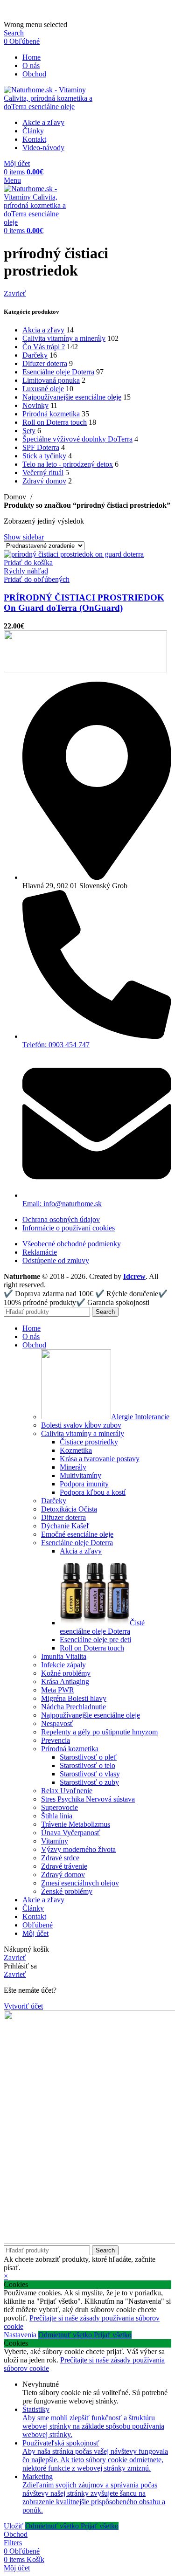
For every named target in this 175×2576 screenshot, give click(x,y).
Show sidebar (24, 537)
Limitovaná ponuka (51, 380)
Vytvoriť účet (23, 2006)
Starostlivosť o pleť (88, 1757)
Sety (29, 431)
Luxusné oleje (43, 389)
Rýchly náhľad (26, 571)
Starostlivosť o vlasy (90, 1774)
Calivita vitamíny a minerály (64, 338)
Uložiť (14, 2526)
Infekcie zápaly (63, 1665)
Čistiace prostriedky (89, 1442)
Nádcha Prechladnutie (73, 1707)
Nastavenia (21, 2335)
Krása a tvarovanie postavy (100, 1459)
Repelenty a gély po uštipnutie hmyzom (99, 1732)
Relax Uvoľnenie (67, 1791)
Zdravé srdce (60, 1858)
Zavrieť (15, 294)
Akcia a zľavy (43, 330)
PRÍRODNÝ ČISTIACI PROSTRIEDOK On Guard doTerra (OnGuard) (84, 603)
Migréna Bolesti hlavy (74, 1698)
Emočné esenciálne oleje (77, 1534)
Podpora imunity (84, 1484)
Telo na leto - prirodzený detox (68, 464)
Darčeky (35, 355)
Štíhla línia (57, 1816)
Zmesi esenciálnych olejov (80, 1883)
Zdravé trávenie (64, 1866)
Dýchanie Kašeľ (65, 1526)
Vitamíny (55, 1841)
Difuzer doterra (45, 363)
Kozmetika (76, 1450)
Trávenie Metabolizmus (76, 1824)
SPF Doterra (41, 447)
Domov (16, 497)
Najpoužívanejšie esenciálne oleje (72, 397)
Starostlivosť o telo (87, 1765)
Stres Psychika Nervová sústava (88, 1799)
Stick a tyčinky (44, 456)
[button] (28, 563)
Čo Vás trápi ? (44, 347)
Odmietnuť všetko (66, 2335)
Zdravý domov (44, 481)
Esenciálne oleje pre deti (95, 1640)
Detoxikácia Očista (69, 1509)
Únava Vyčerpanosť (71, 1833)
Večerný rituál (43, 473)
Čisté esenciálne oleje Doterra (102, 1627)
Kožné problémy (66, 1673)
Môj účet (35, 1933)
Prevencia (56, 1740)
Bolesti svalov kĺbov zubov (81, 1425)
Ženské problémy (67, 1891)
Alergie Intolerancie (140, 1417)
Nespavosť (57, 1723)
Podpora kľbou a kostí (93, 1492)
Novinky (35, 405)
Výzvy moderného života (78, 1849)
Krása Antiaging (65, 1682)
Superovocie (59, 1807)
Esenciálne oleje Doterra (58, 372)
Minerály (73, 1467)
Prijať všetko (113, 2335)
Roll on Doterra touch (55, 422)
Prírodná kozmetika (51, 414)
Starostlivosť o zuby (89, 1782)
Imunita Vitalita (64, 1656)
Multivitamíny (80, 1475)
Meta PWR (58, 1690)
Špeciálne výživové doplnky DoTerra (77, 439)
